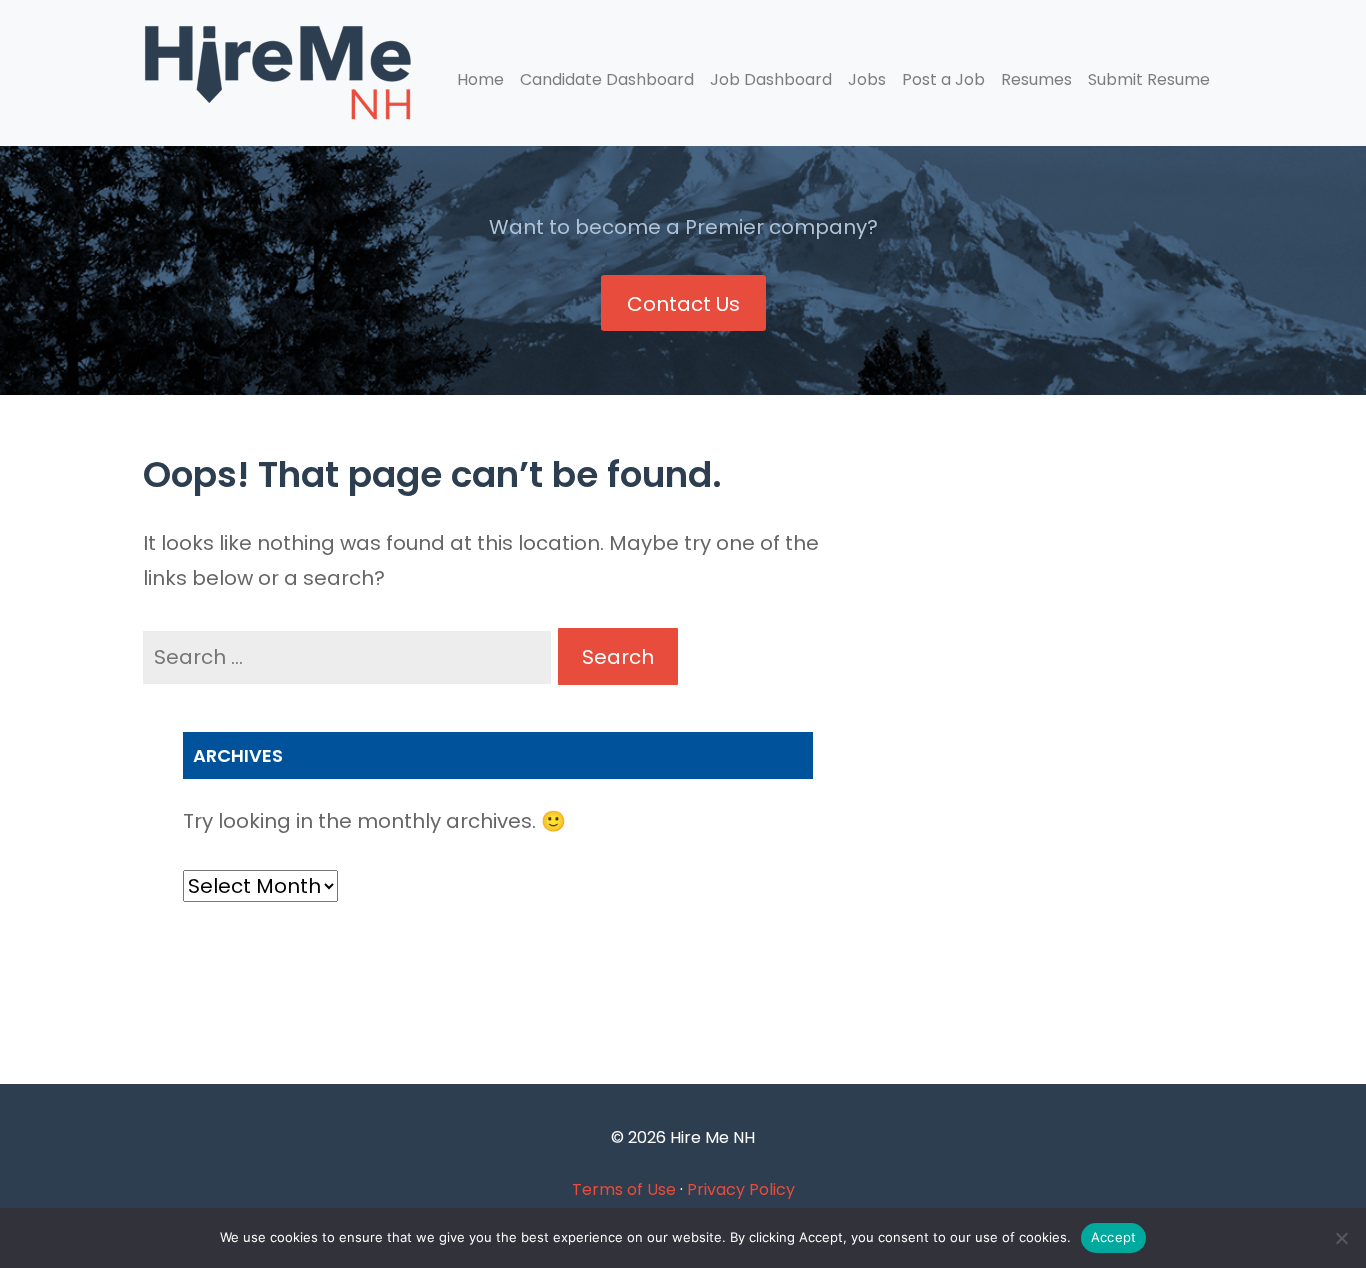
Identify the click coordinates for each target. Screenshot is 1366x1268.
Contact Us (683, 304)
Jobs (867, 79)
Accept (1114, 1237)
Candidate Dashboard (607, 79)
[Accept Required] (1341, 1238)
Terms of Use (624, 1189)
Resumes (1036, 79)
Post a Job (943, 79)
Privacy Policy (741, 1189)
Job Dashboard (771, 79)
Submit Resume (1149, 79)
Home (480, 79)
